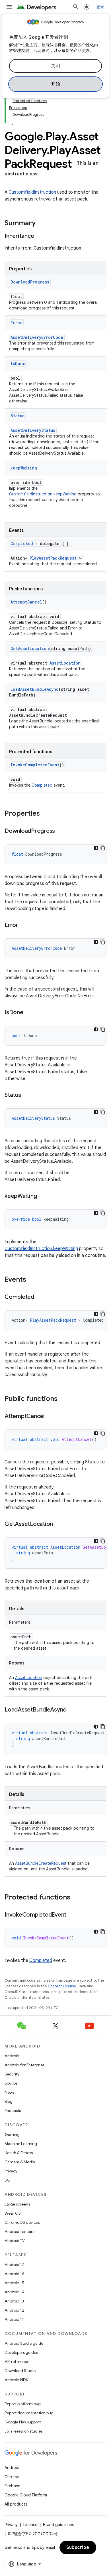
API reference (17, 2362)
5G (7, 2180)
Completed (22, 543)
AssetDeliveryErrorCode (37, 337)
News (10, 2092)
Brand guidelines (58, 2525)
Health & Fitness (19, 2153)
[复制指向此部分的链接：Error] (24, 926)
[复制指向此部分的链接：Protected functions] (76, 1898)
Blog (9, 2101)
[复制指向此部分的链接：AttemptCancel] (50, 1417)
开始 (56, 84)
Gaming (12, 2134)
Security (12, 2074)
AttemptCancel (26, 602)
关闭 (56, 66)
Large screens (17, 2204)
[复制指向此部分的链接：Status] (27, 1095)
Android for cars (19, 2231)
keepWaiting (24, 468)
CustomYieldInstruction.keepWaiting (43, 494)
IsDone (18, 363)
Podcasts (13, 2111)
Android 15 (14, 2283)
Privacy (11, 2171)
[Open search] (76, 7)
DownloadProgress (30, 282)
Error (16, 323)
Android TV (15, 2241)
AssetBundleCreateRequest (41, 1863)
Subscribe (78, 2547)
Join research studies (23, 2431)
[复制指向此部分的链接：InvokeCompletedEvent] (72, 1915)
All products (16, 2504)
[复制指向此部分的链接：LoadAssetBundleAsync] (72, 1710)
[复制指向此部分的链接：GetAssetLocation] (59, 1524)
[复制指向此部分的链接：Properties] (46, 814)
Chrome (12, 2477)
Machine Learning (21, 2144)
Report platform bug (23, 2404)
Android (12, 2056)
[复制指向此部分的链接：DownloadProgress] (61, 831)
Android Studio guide (24, 2343)
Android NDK (16, 2380)
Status (18, 416)
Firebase (12, 2486)
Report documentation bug (29, 2413)
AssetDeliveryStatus (33, 430)
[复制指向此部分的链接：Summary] (41, 224)
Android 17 (14, 2265)
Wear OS (13, 2213)
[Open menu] (9, 7)
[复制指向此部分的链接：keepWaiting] (42, 1196)
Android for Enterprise (24, 2065)
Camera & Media (20, 2162)
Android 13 (14, 2301)
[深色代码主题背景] (96, 848)
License (30, 2525)
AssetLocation (65, 663)
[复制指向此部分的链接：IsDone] (29, 1013)
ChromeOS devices (22, 2222)
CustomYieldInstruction (32, 192)
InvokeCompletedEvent (35, 765)
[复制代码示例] (103, 848)
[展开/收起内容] (13, 121)
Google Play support (23, 2422)
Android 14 (15, 2292)
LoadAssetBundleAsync (35, 689)
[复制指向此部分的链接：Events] (32, 1280)
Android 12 (14, 2310)
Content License (62, 1986)
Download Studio (20, 2371)
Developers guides (21, 2352)
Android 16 (15, 2274)
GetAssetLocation (30, 648)
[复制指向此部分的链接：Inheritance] (40, 236)
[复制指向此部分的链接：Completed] (40, 1297)
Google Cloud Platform (26, 2495)
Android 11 (14, 2319)
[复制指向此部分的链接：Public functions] (63, 1399)
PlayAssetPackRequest (53, 558)
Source (11, 2083)
